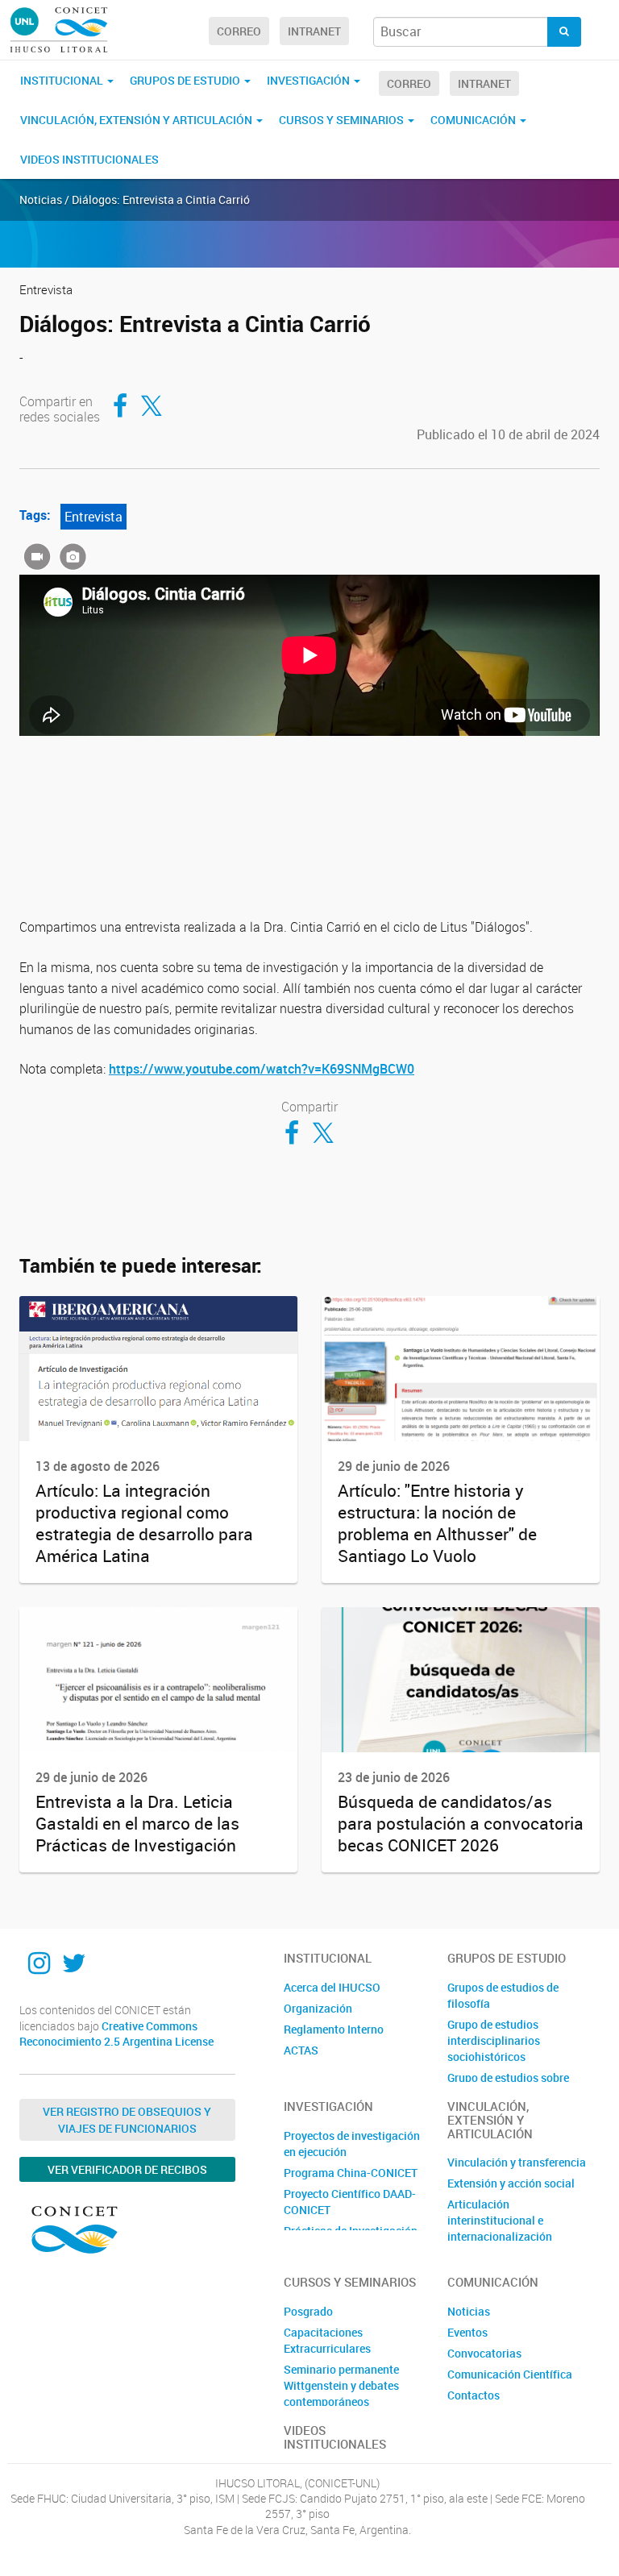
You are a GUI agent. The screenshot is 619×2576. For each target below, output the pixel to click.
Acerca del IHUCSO (332, 1987)
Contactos (474, 2395)
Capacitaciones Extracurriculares (327, 2340)
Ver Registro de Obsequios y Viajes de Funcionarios (127, 2120)
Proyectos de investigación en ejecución (352, 2144)
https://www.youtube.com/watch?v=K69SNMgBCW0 (262, 1069)
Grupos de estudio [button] (186, 80)
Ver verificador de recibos (127, 2169)
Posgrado (308, 2311)
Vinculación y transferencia (517, 2162)
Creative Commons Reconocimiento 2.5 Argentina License (116, 2034)
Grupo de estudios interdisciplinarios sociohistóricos (494, 2040)
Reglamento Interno (334, 2029)
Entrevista (93, 517)
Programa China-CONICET (351, 2173)
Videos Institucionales (89, 159)
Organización (318, 2008)
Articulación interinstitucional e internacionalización (500, 2220)
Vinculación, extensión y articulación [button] (137, 120)
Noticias (469, 2311)
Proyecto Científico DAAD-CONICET (350, 2202)
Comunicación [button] (474, 120)
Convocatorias (484, 2353)
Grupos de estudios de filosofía (503, 1995)
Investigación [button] (309, 80)
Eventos (467, 2332)
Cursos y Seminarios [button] (343, 120)
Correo (239, 31)
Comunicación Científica (510, 2374)
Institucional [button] (63, 80)
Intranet (314, 31)
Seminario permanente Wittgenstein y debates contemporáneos (341, 2385)
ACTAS (301, 2050)
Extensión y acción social (511, 2183)
